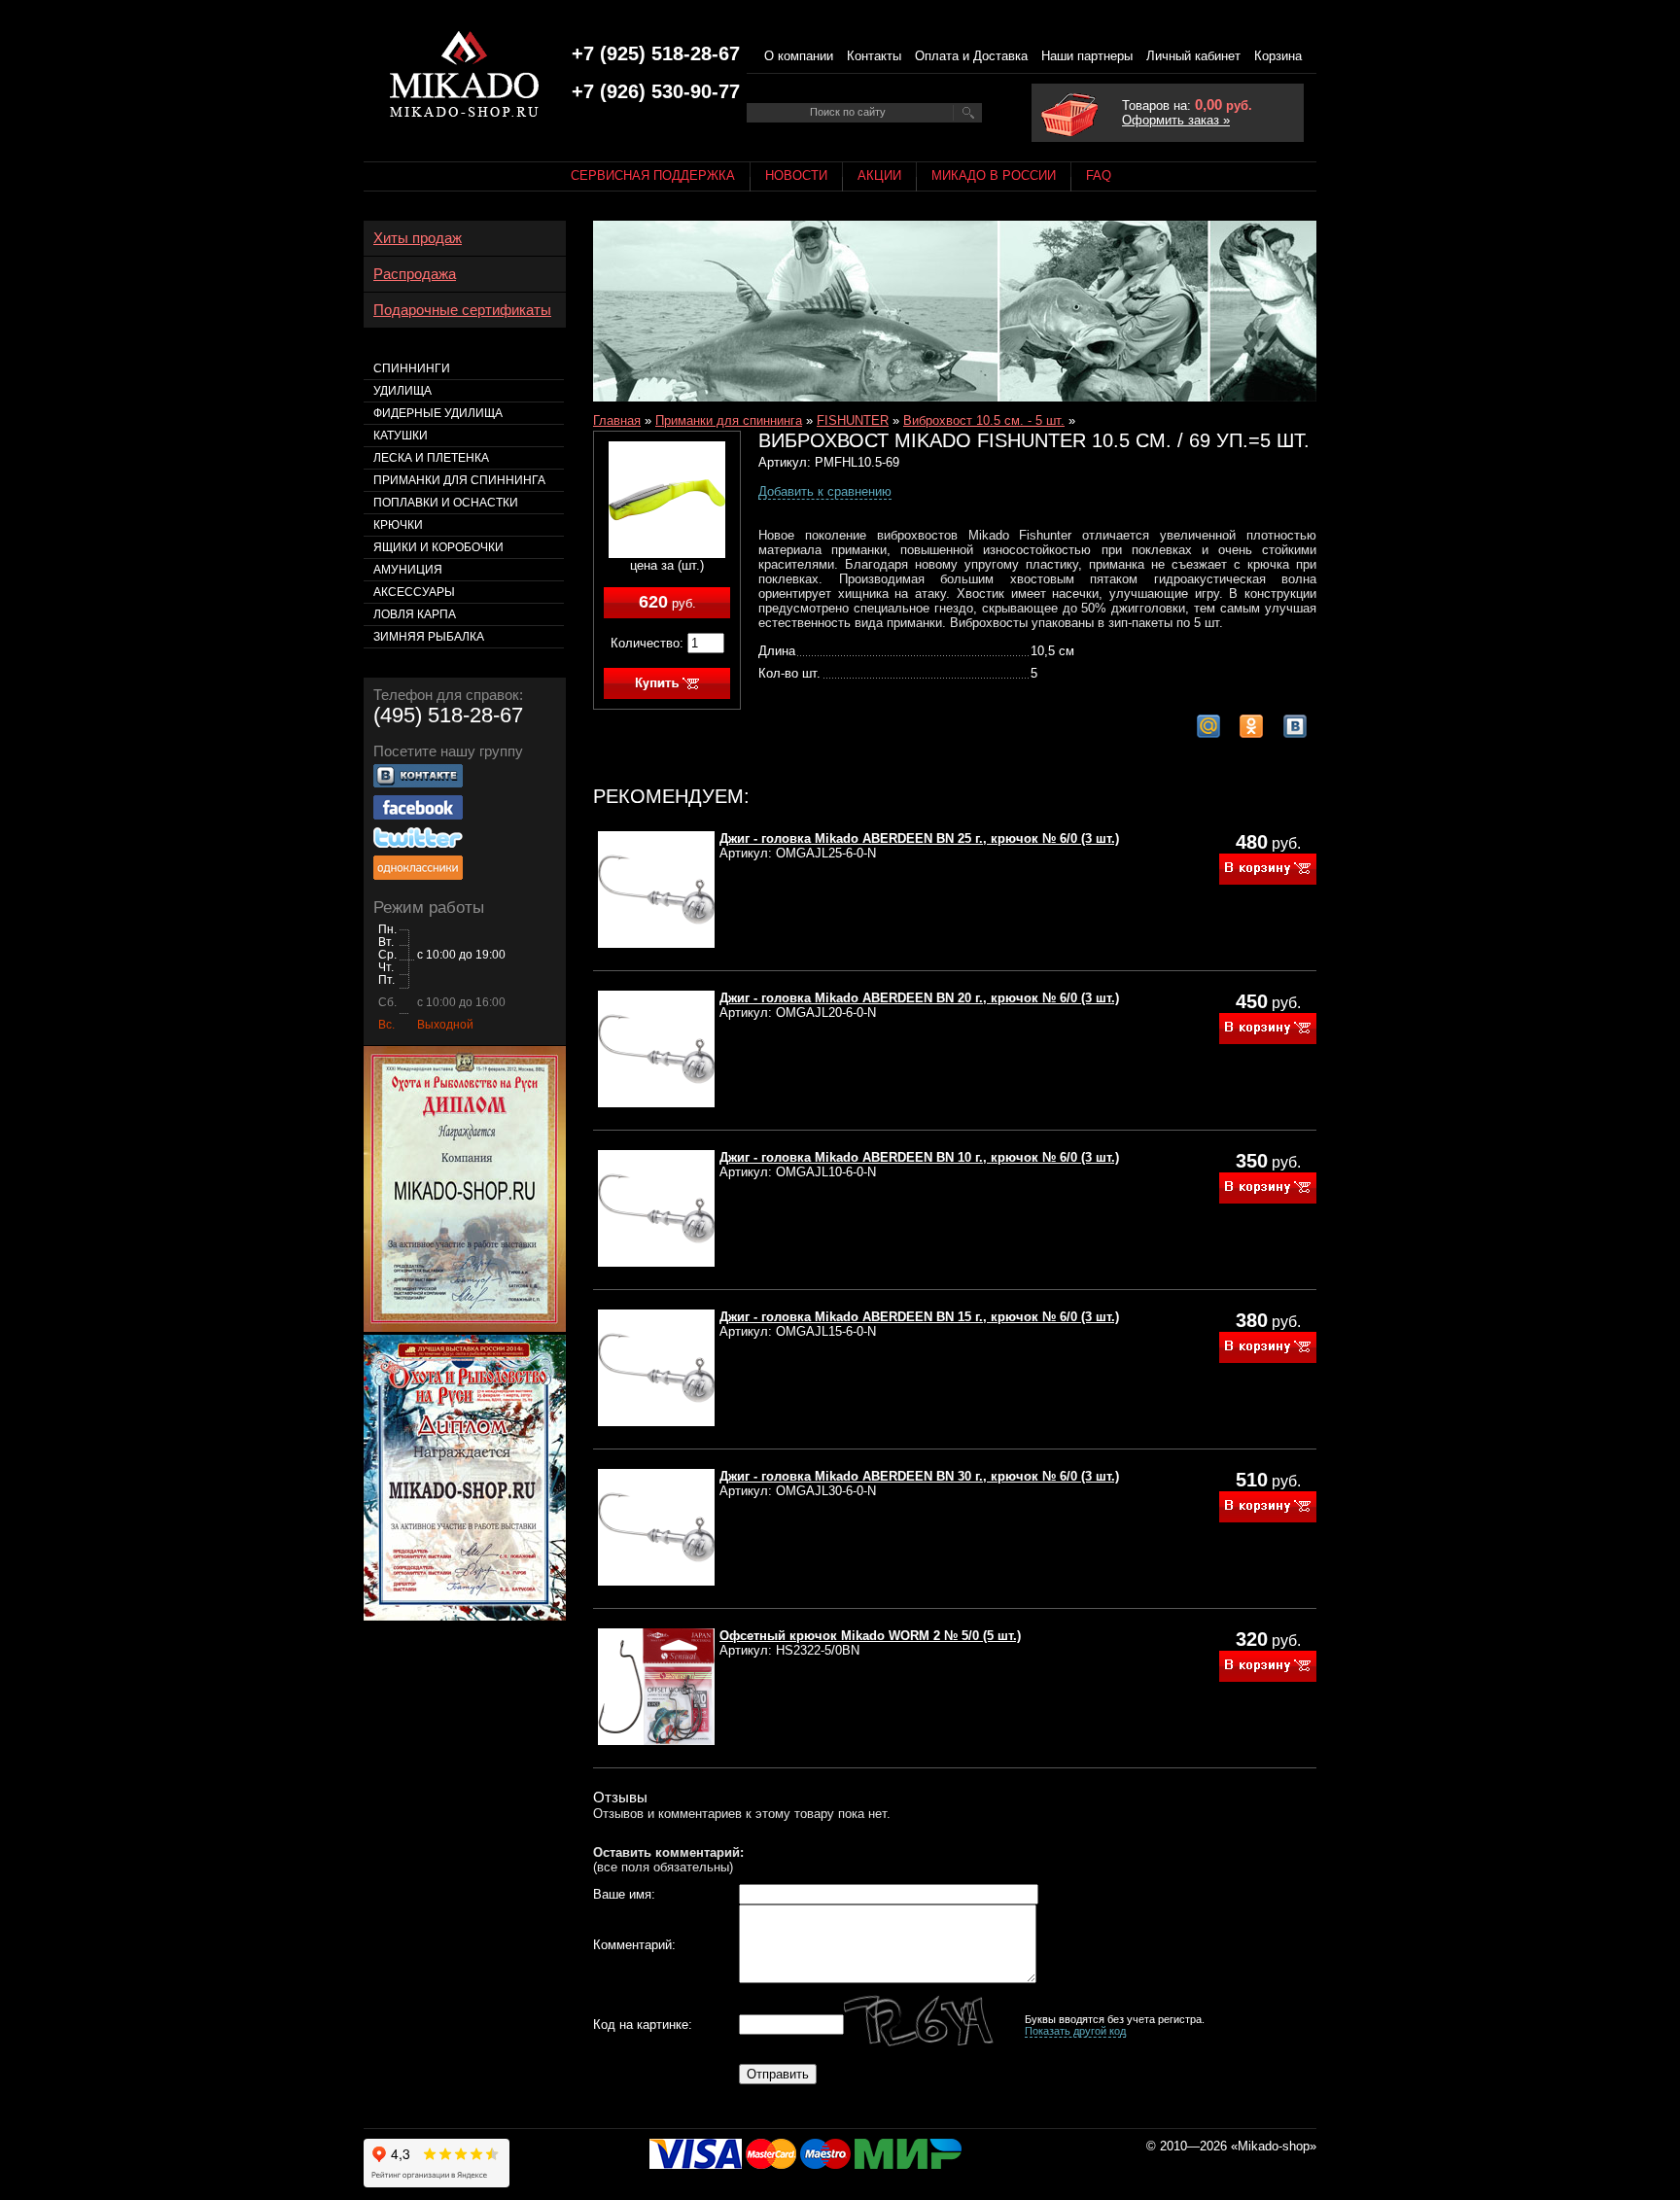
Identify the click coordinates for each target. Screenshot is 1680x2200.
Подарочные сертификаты (462, 310)
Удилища (402, 391)
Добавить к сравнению (825, 491)
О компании (799, 56)
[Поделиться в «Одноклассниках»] (1251, 726)
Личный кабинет (1193, 56)
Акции (879, 175)
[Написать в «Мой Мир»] (1208, 726)
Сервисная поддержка (653, 175)
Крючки (398, 525)
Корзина (1278, 56)
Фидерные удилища (438, 413)
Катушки (401, 436)
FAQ (1099, 175)
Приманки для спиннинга (729, 420)
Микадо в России (994, 175)
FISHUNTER (853, 420)
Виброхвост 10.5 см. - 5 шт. (984, 420)
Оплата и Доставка (971, 56)
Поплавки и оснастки (446, 503)
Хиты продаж (418, 238)
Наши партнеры (1087, 56)
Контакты (874, 56)
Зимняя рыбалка (429, 637)
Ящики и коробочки (438, 547)
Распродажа (415, 274)
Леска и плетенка (431, 458)
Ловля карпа (415, 614)
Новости (796, 175)
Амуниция (408, 570)
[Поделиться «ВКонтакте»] (1295, 726)
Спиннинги (412, 368)
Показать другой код (1075, 2031)
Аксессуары (414, 592)
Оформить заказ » (1176, 120)
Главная (617, 420)
